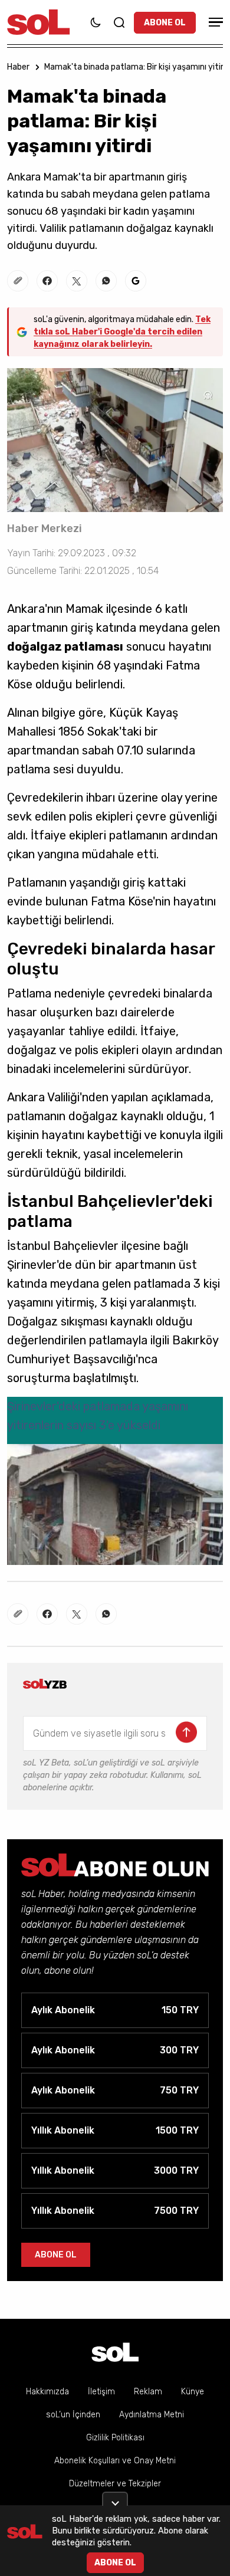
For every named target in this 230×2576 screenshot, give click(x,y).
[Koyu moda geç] (96, 22)
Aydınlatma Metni (152, 2415)
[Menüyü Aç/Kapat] (214, 22)
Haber (18, 67)
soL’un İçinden (73, 2415)
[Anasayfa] (115, 2352)
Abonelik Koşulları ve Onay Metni (115, 2461)
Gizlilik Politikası (115, 2438)
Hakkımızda (47, 2392)
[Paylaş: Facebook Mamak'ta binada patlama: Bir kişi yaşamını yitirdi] (47, 281)
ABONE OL (165, 23)
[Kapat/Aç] (115, 2499)
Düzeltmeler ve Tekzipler (115, 2484)
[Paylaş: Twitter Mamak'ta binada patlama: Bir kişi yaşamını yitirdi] (77, 281)
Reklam (148, 2392)
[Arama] (119, 22)
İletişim (101, 2392)
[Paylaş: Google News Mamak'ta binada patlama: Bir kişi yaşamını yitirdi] (136, 281)
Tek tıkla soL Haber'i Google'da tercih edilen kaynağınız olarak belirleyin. (122, 332)
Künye (193, 2392)
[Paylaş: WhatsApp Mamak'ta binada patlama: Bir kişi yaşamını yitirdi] (106, 281)
